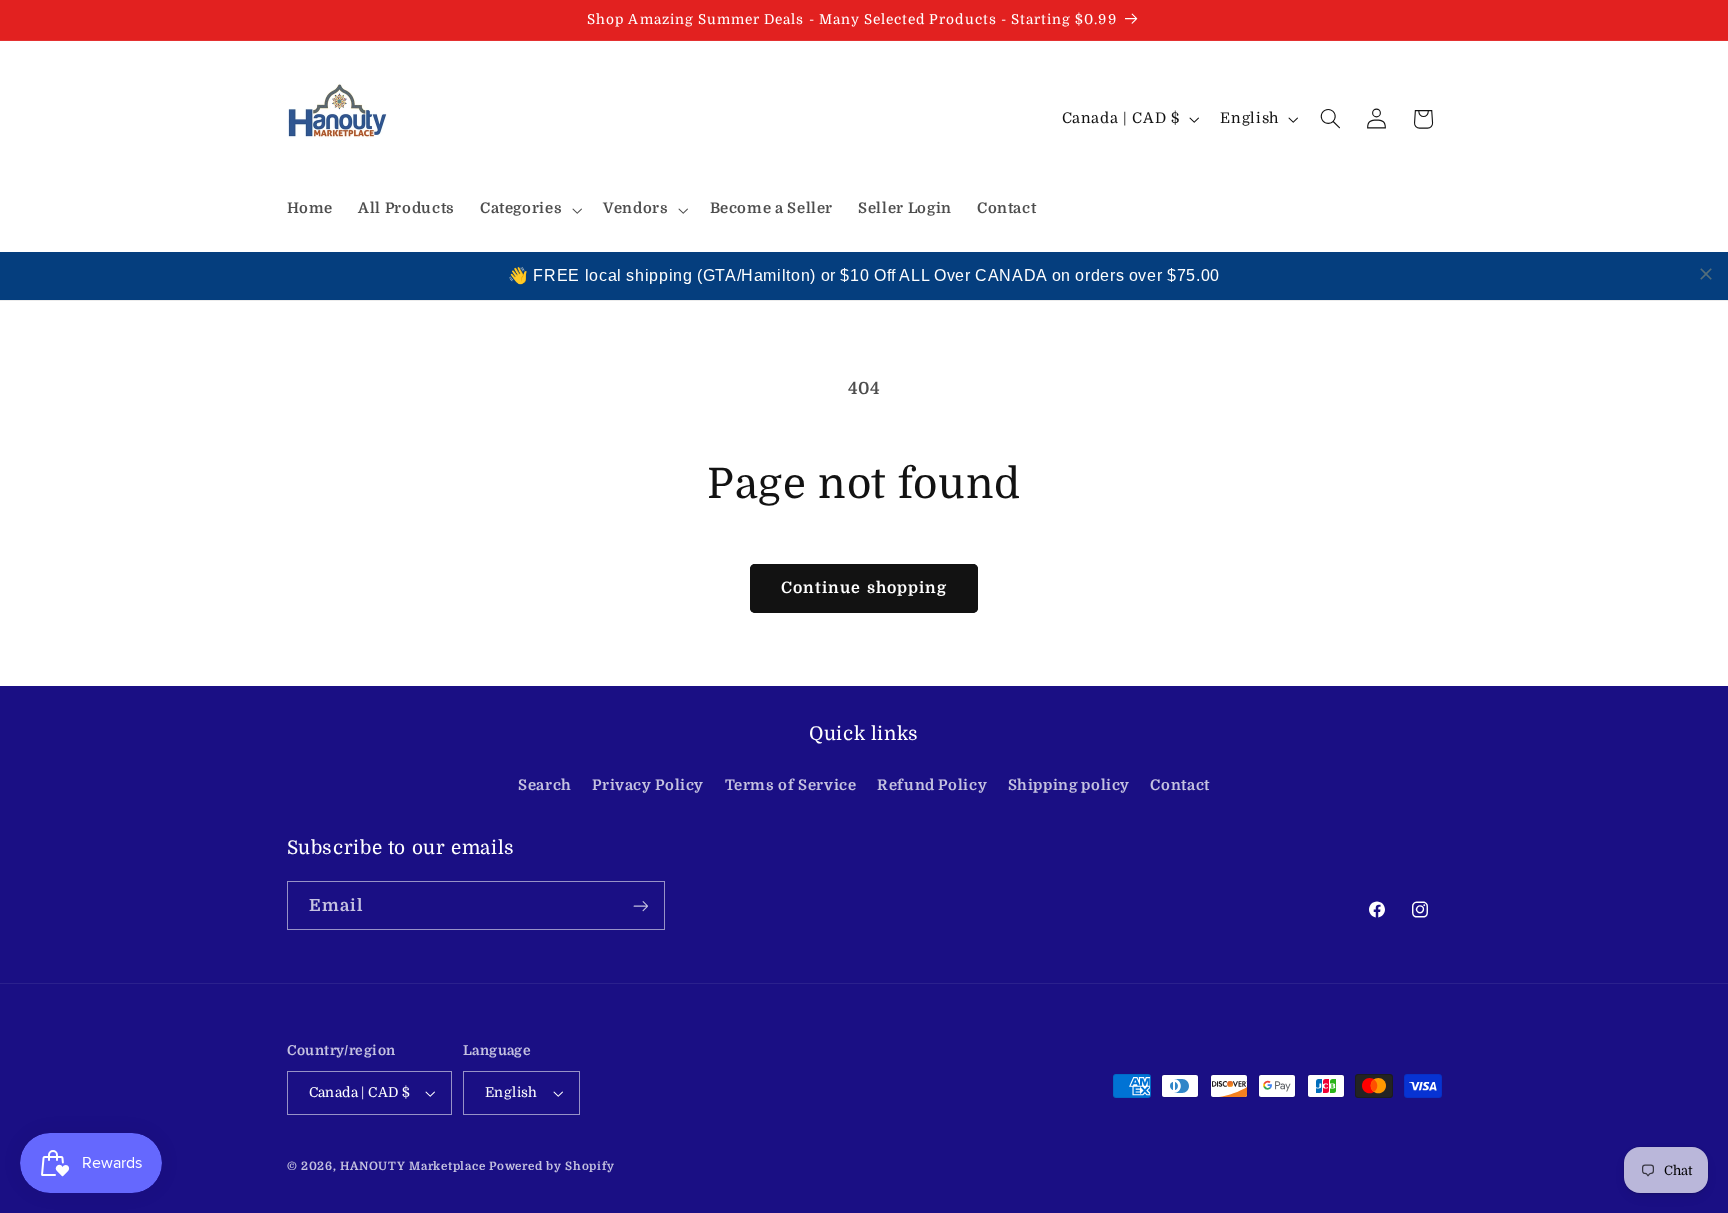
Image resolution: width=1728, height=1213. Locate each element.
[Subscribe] (640, 905)
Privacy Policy (648, 785)
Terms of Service (791, 785)
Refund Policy (932, 785)
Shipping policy (1069, 785)
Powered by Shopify (551, 1166)
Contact (1179, 785)
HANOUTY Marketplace (412, 1166)
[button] (528, 210)
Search (545, 785)
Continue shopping (864, 588)
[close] (1706, 274)
